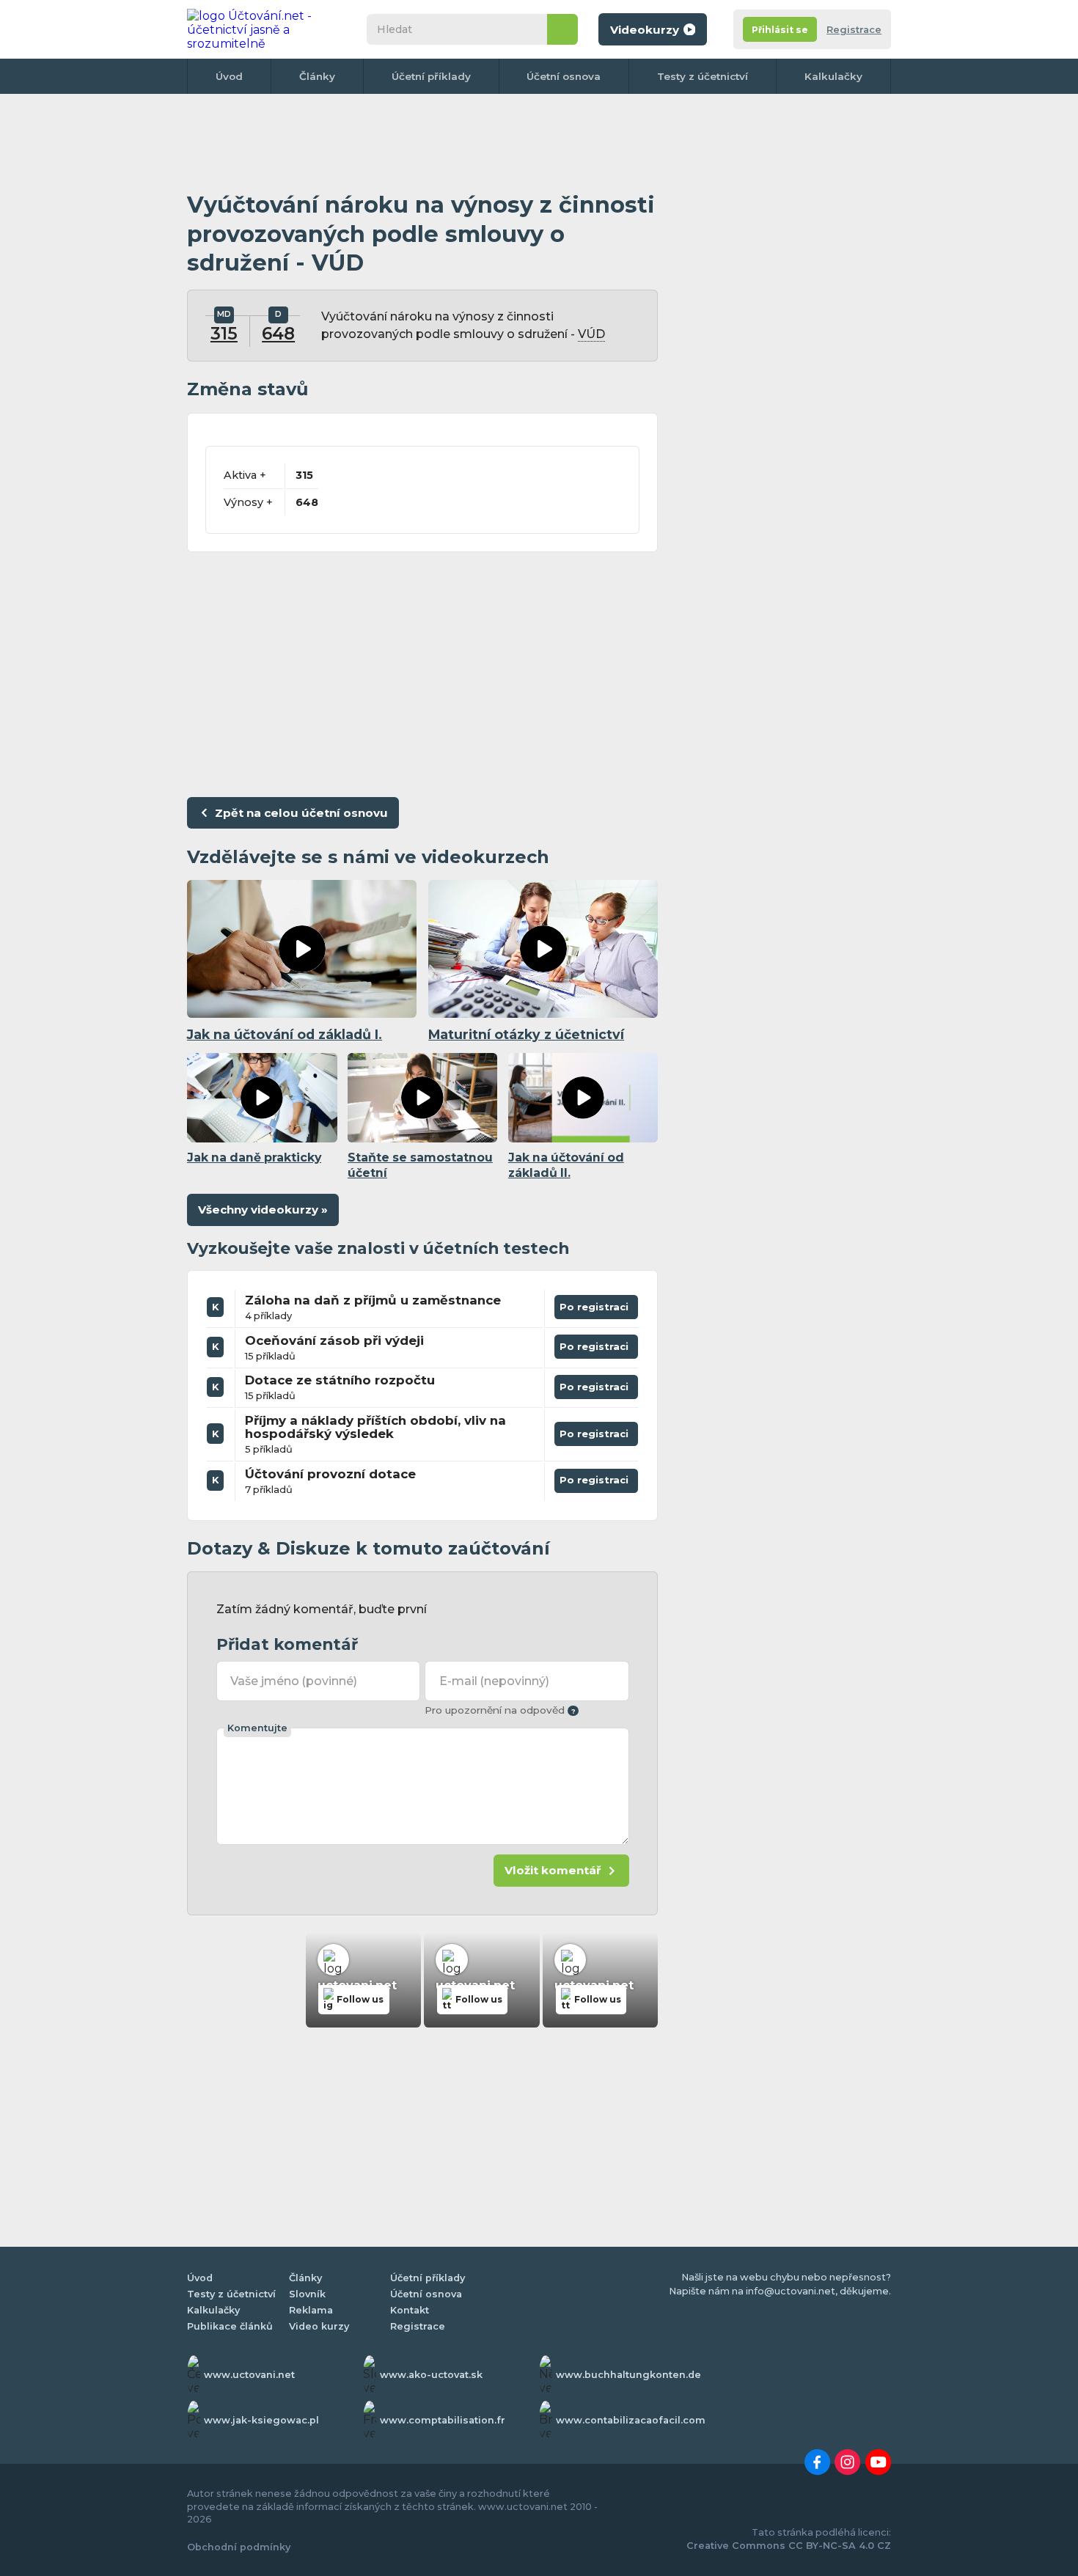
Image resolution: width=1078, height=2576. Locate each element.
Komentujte (257, 1728)
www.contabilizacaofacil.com (631, 2420)
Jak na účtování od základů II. (566, 1165)
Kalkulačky (833, 76)
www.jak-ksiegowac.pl (261, 2420)
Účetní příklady (431, 76)
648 (278, 334)
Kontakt (410, 2310)
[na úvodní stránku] (263, 29)
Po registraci (597, 1304)
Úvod (229, 76)
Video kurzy (319, 2326)
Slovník (307, 2294)
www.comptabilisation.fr (443, 2420)
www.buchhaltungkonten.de (628, 2375)
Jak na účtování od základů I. (285, 1034)
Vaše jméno (294, 1681)
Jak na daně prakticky (254, 1157)
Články (317, 76)
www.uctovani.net (249, 2375)
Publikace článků (230, 2326)
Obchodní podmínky (239, 2547)
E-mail (494, 1681)
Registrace (854, 30)
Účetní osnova (564, 76)
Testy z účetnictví (703, 76)
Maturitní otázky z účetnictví (526, 1034)
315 (224, 334)
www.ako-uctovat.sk (431, 2375)
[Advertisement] (422, 143)
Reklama (311, 2310)
